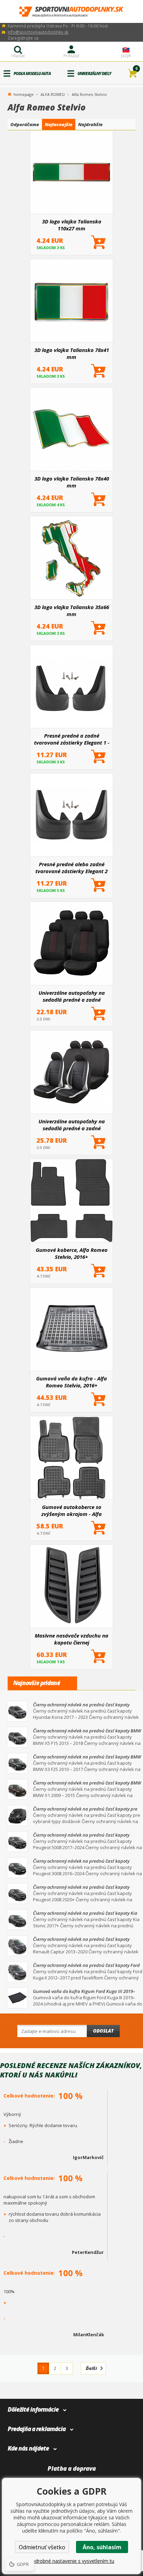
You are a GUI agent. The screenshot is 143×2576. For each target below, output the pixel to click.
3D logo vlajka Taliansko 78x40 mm (72, 482)
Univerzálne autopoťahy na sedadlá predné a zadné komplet (72, 1125)
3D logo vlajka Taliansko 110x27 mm (72, 225)
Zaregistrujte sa (23, 38)
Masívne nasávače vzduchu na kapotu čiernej (71, 1639)
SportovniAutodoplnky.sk (71, 12)
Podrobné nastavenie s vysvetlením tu (71, 2561)
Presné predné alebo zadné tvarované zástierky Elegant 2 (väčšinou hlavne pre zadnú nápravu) (71, 868)
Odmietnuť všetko (42, 2547)
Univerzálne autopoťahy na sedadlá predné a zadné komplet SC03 (72, 996)
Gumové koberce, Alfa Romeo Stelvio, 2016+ (72, 1253)
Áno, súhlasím (102, 2547)
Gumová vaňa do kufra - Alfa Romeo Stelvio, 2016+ (71, 1382)
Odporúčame (25, 124)
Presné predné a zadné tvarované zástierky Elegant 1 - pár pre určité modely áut (72, 739)
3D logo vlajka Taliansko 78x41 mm (72, 353)
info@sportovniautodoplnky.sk (38, 32)
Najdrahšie (90, 124)
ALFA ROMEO (53, 94)
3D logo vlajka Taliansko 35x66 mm (72, 610)
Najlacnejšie (59, 124)
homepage (24, 94)
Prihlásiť (71, 56)
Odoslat (103, 2031)
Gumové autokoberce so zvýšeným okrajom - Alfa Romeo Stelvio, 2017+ (71, 1510)
